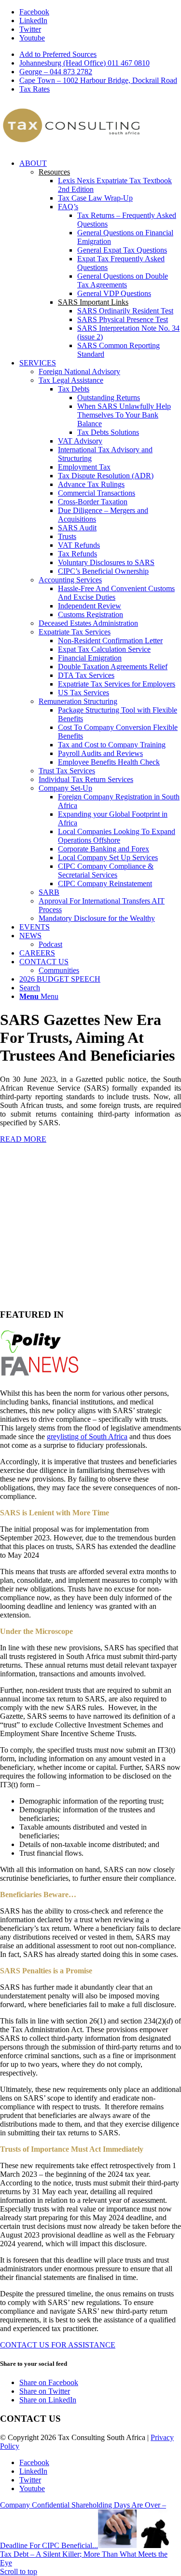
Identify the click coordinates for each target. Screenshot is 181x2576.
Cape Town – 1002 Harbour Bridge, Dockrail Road (98, 80)
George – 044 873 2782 (56, 72)
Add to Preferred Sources (58, 54)
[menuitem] (100, 54)
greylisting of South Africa (87, 1436)
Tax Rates (35, 89)
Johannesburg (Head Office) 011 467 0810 (84, 63)
